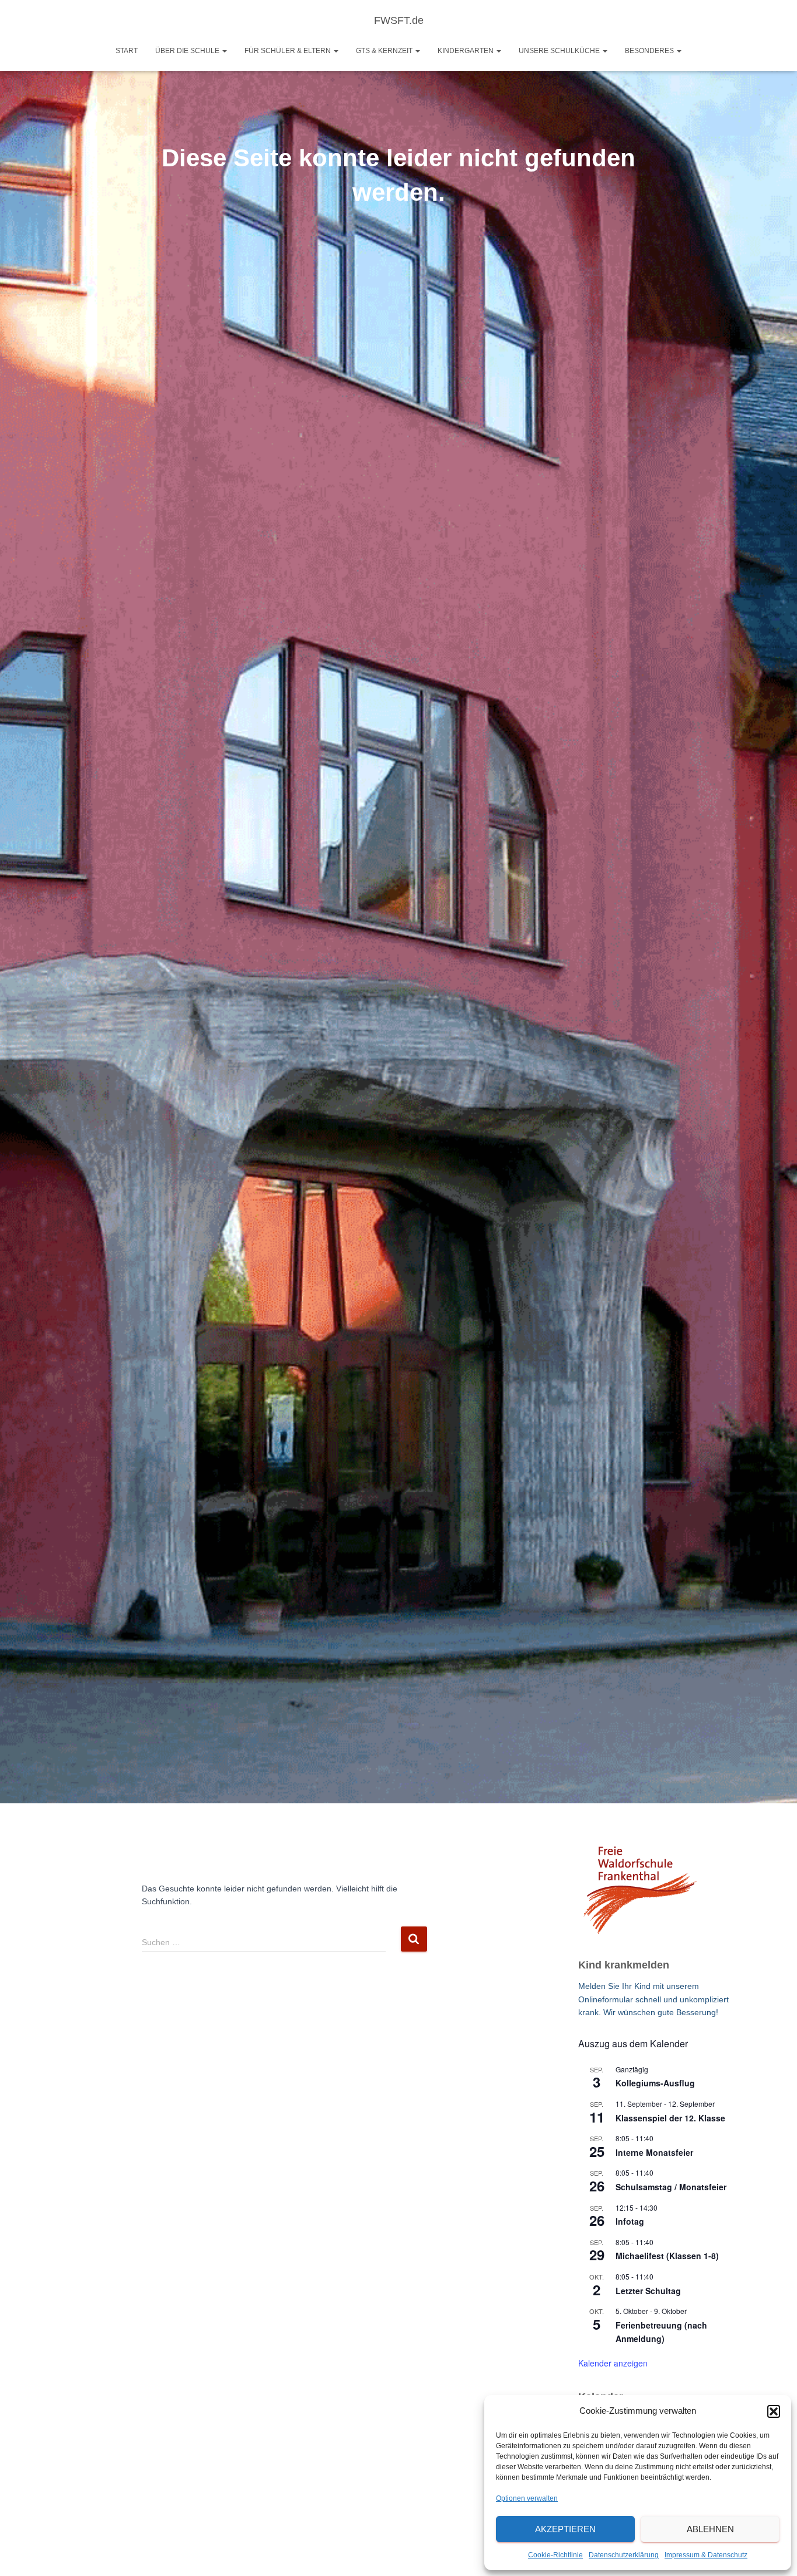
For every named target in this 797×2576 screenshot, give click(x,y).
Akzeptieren (565, 2529)
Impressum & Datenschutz (706, 2555)
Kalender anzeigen (613, 2363)
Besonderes (650, 51)
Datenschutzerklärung (624, 2555)
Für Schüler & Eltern (289, 51)
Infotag (630, 2221)
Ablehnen (710, 2529)
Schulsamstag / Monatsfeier (671, 2187)
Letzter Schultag (648, 2291)
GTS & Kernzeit (385, 51)
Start (127, 51)
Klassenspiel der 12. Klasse (670, 2118)
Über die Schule (188, 51)
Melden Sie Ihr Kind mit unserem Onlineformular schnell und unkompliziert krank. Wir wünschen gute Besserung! (653, 1999)
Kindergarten (466, 51)
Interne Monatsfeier (654, 2152)
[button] (774, 2411)
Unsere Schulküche (560, 51)
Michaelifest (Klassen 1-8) (667, 2256)
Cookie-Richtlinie (555, 2555)
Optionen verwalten (527, 2498)
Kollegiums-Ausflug (655, 2083)
